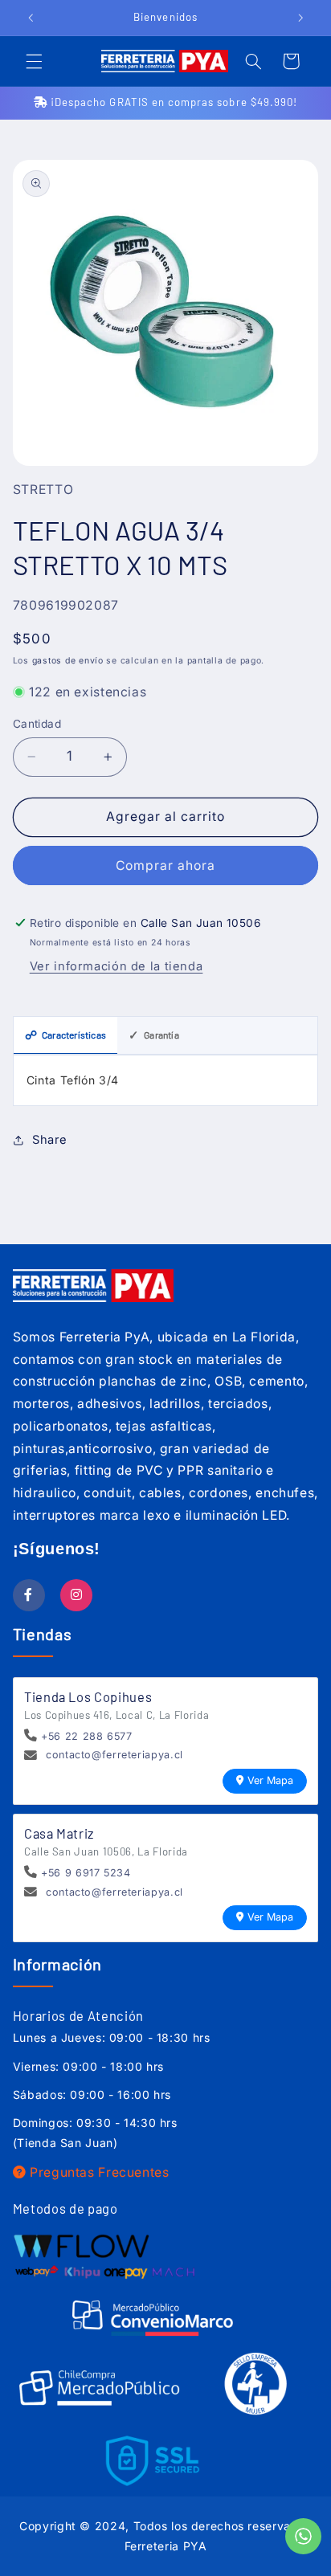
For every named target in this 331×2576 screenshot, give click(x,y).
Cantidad (37, 724)
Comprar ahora (166, 865)
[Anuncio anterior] (31, 18)
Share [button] (50, 1140)
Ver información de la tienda (116, 966)
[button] (34, 61)
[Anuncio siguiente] (300, 18)
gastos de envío (68, 661)
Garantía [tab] (154, 1035)
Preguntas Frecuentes (97, 2172)
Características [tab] (65, 1035)
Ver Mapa (270, 1780)
